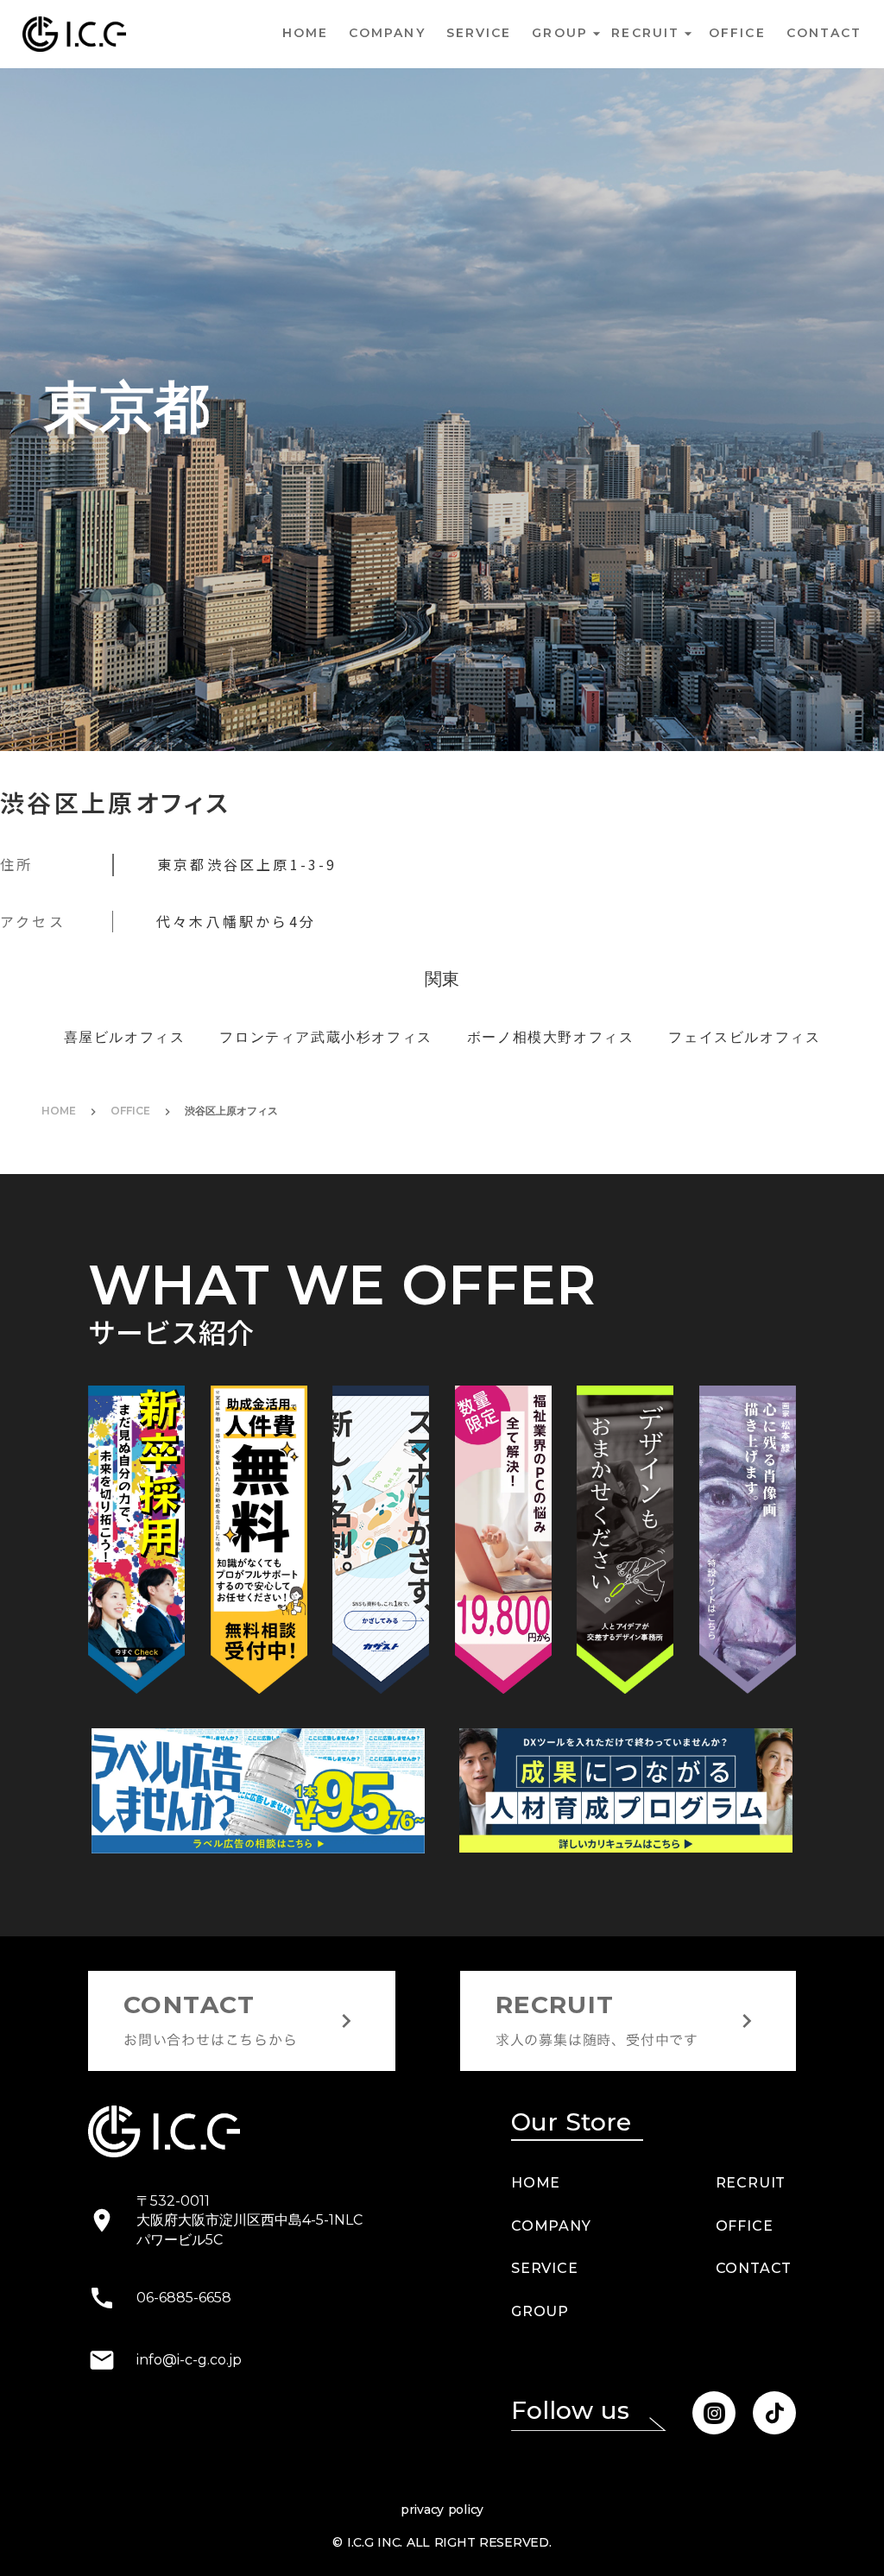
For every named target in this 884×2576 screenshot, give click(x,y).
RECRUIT (751, 2267)
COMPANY (387, 33)
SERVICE (479, 33)
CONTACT (754, 2353)
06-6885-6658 (184, 2381)
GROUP (540, 2395)
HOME (305, 33)
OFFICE (130, 1195)
